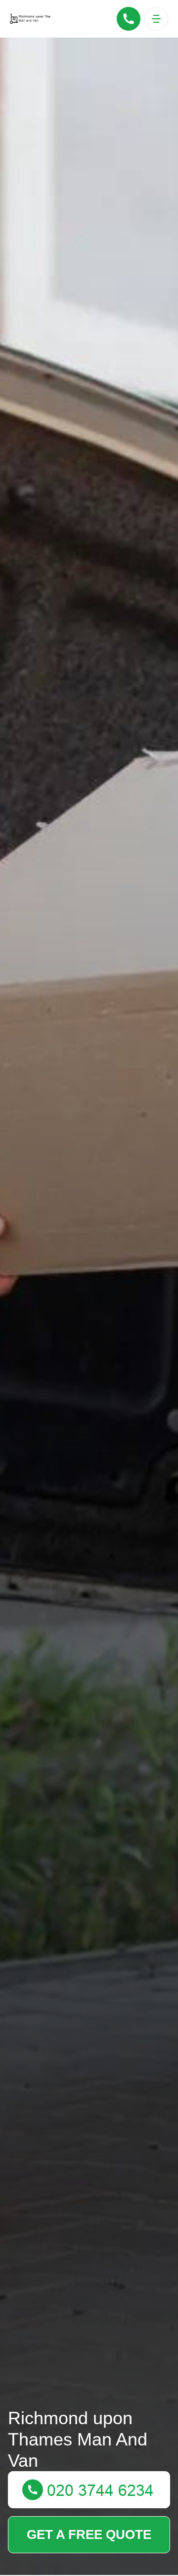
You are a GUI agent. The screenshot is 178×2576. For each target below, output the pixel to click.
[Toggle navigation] (156, 19)
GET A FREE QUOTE (89, 2534)
